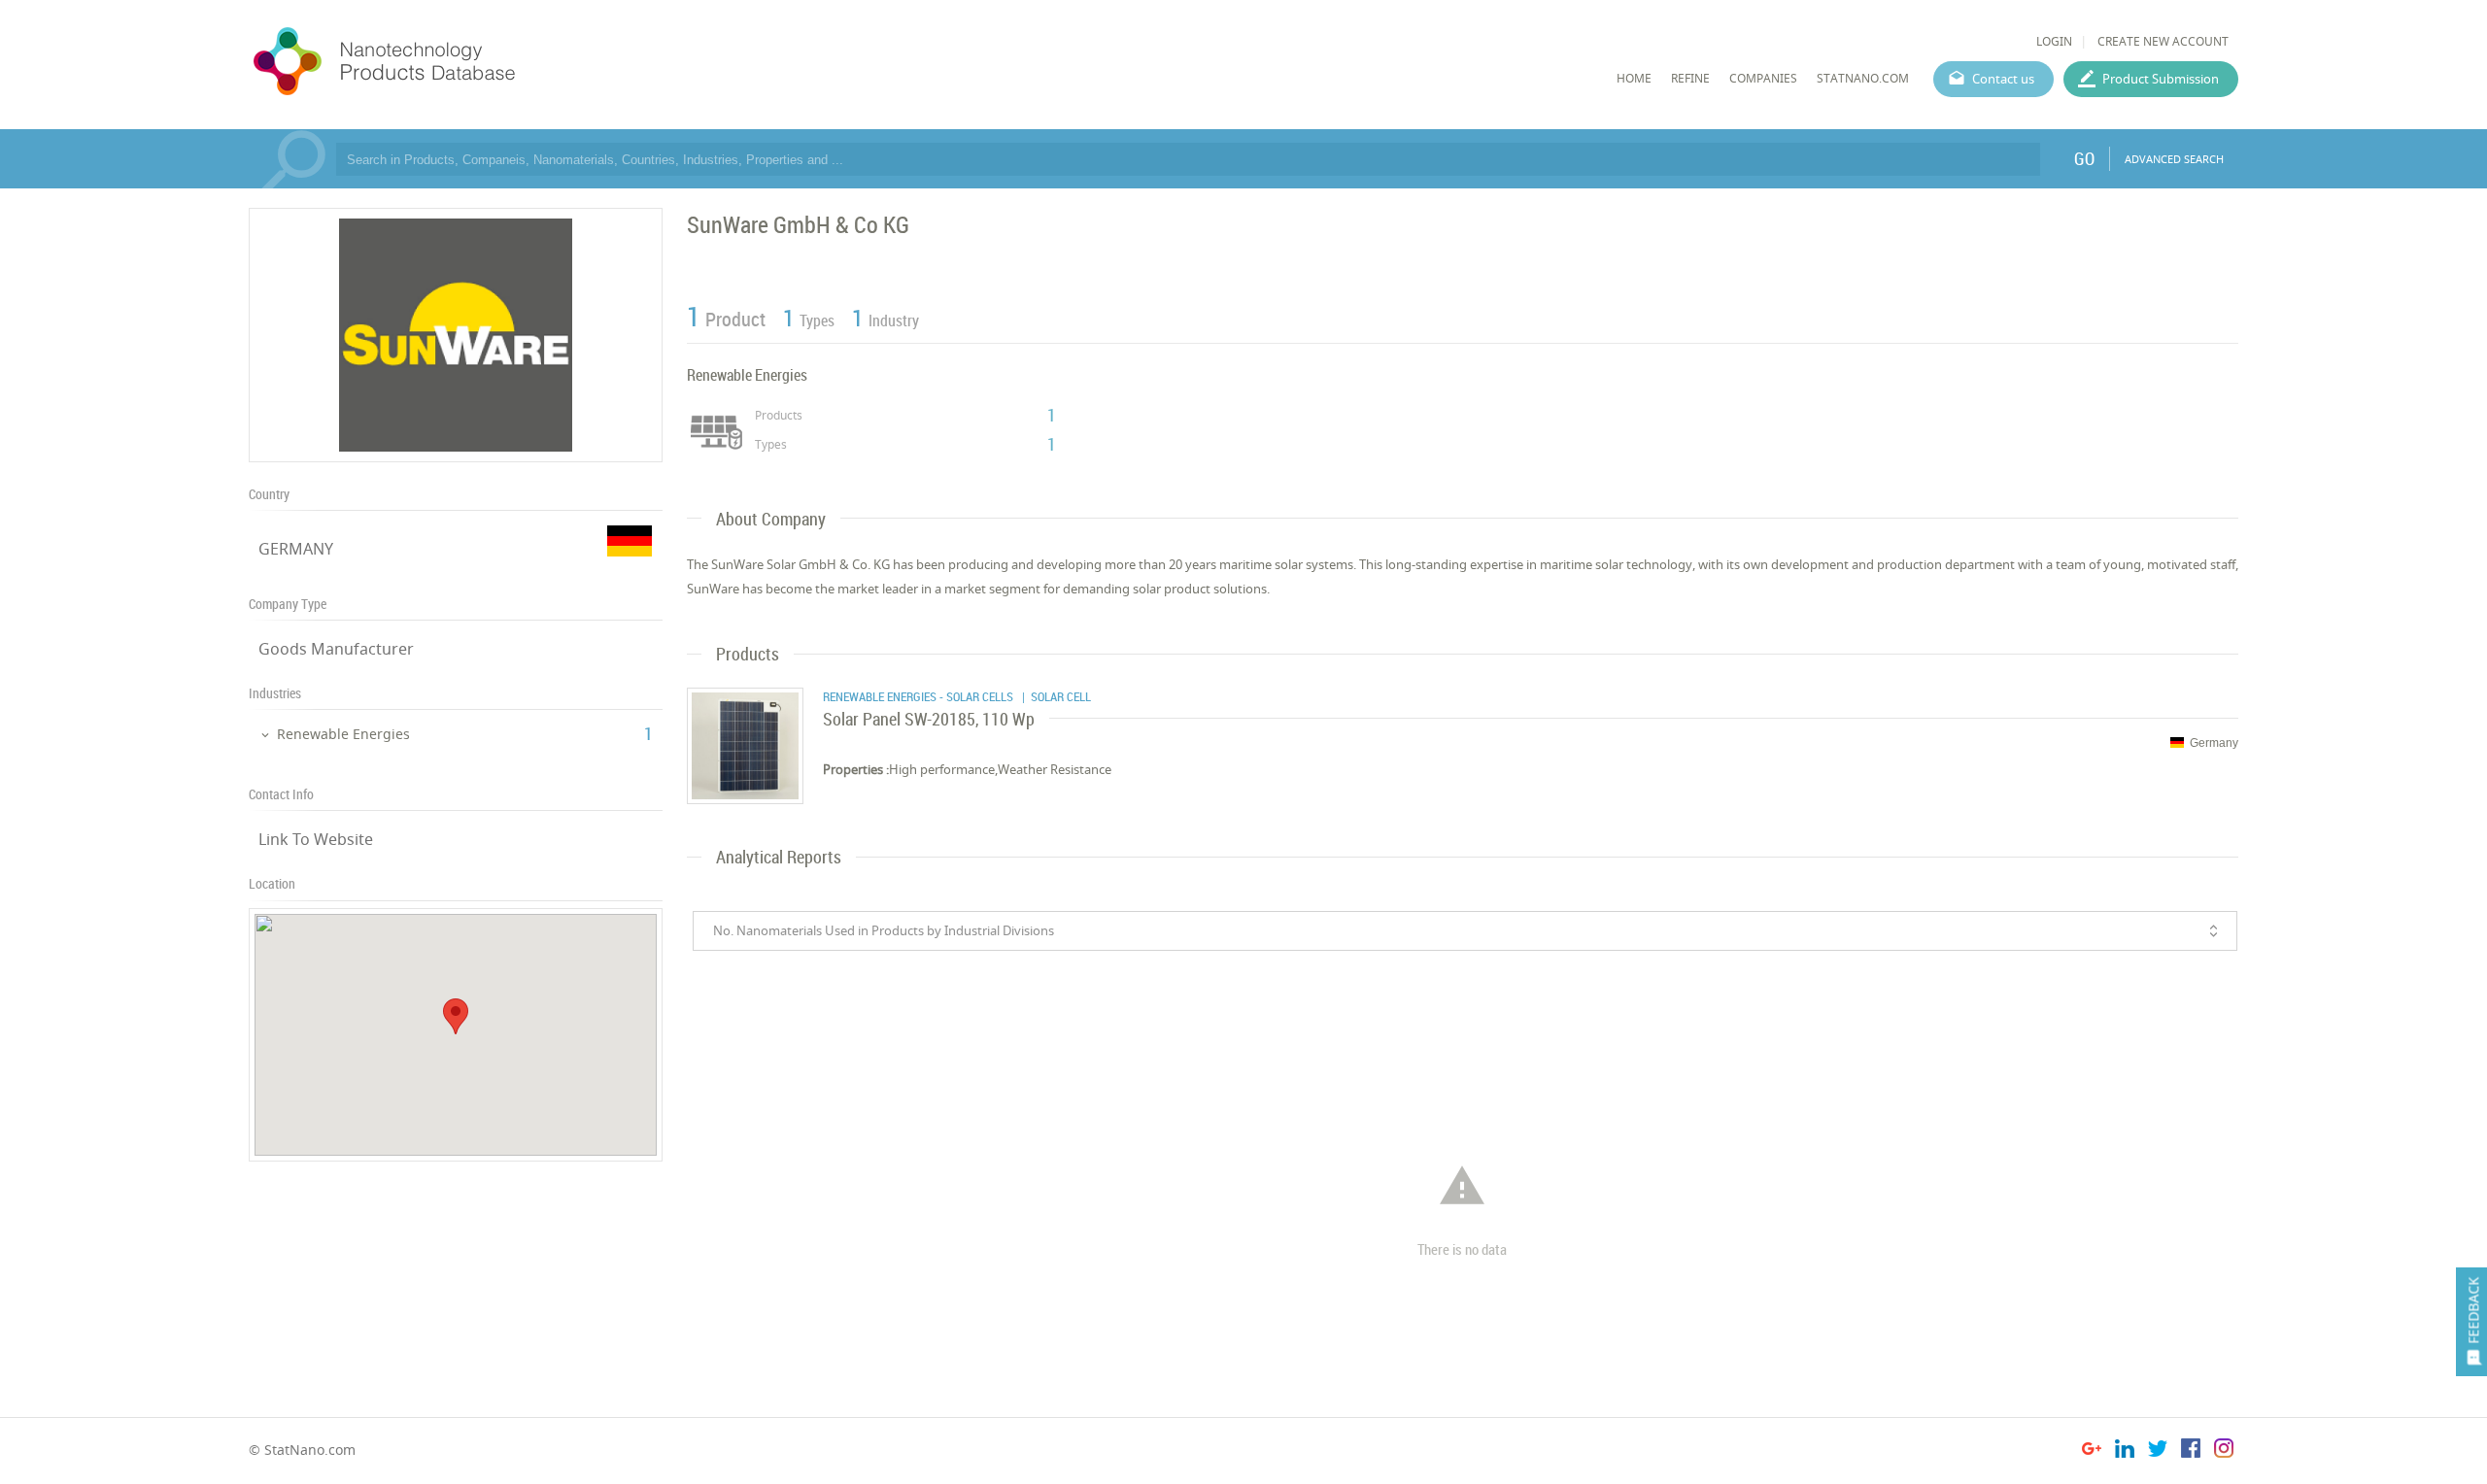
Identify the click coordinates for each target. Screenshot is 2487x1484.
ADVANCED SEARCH (2174, 159)
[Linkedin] (2125, 1451)
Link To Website (316, 839)
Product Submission (2161, 79)
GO (2084, 158)
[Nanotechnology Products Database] (442, 62)
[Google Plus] (2092, 1451)
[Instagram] (2224, 1451)
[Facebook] (2191, 1451)
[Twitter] (2158, 1451)
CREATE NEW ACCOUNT (2163, 41)
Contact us (2003, 79)
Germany (2214, 743)
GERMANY (296, 549)
